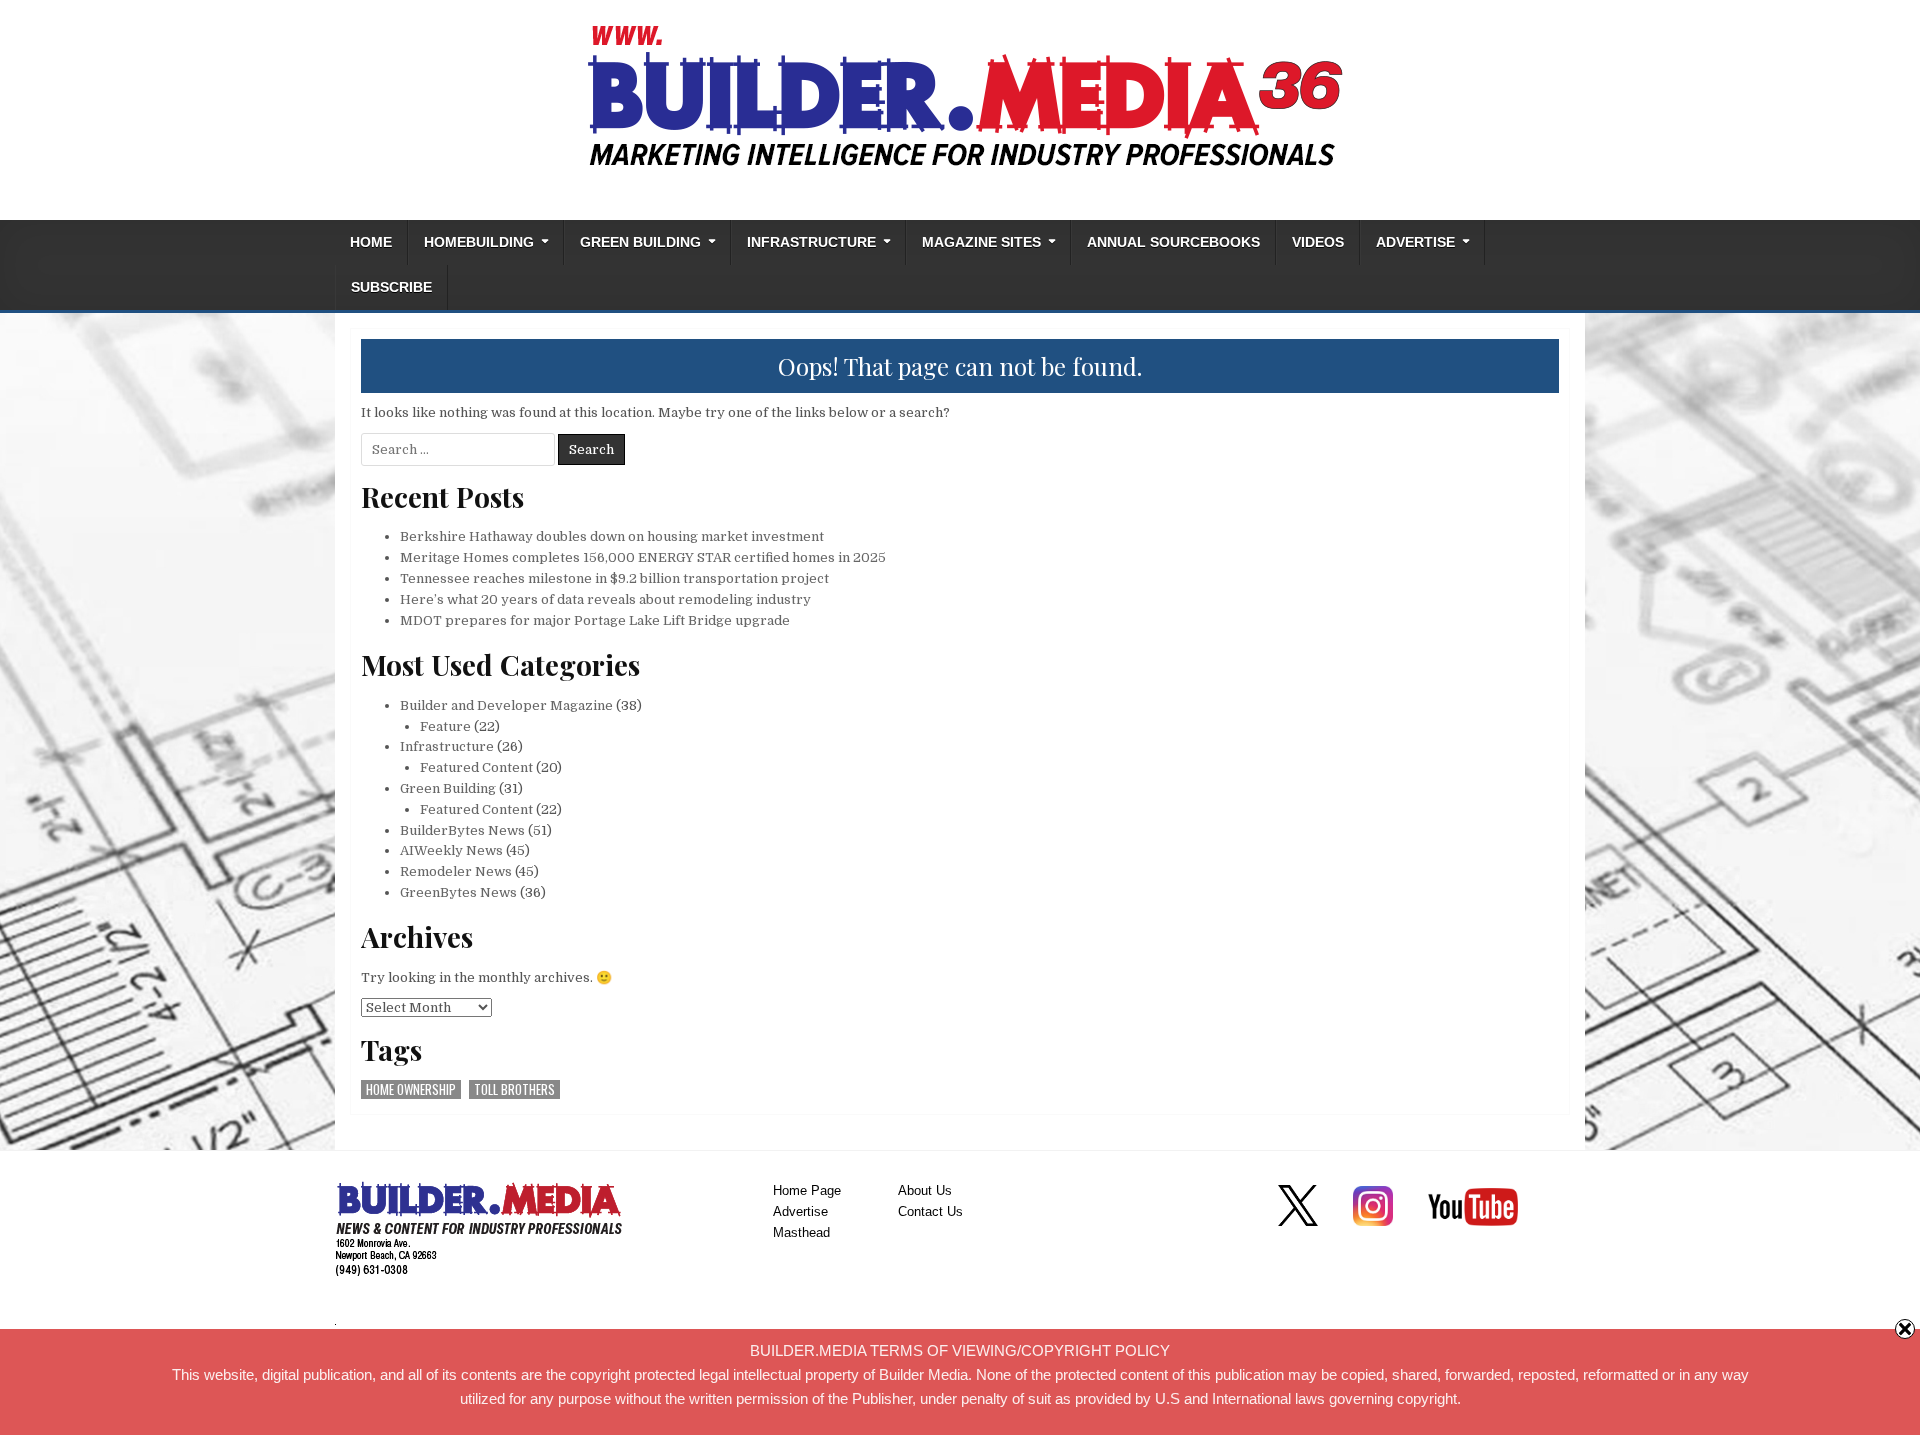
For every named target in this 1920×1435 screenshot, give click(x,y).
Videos (1318, 242)
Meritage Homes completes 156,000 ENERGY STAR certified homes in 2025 (643, 557)
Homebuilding (479, 242)
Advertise (1415, 242)
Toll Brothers (514, 1089)
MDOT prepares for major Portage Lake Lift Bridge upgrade (595, 620)
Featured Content (476, 767)
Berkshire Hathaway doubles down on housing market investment (612, 536)
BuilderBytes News (462, 830)
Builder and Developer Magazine (506, 705)
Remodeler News (456, 871)
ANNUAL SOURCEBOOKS (1173, 242)
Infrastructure (811, 242)
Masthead (801, 1232)
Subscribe (391, 287)
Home (371, 242)
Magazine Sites (981, 242)
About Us (925, 1190)
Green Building (640, 242)
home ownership (411, 1089)
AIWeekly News (451, 850)
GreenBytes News (458, 892)
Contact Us (930, 1211)
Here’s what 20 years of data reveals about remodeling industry (605, 599)
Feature (445, 726)
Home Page (807, 1190)
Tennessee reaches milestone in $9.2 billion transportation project (614, 578)
